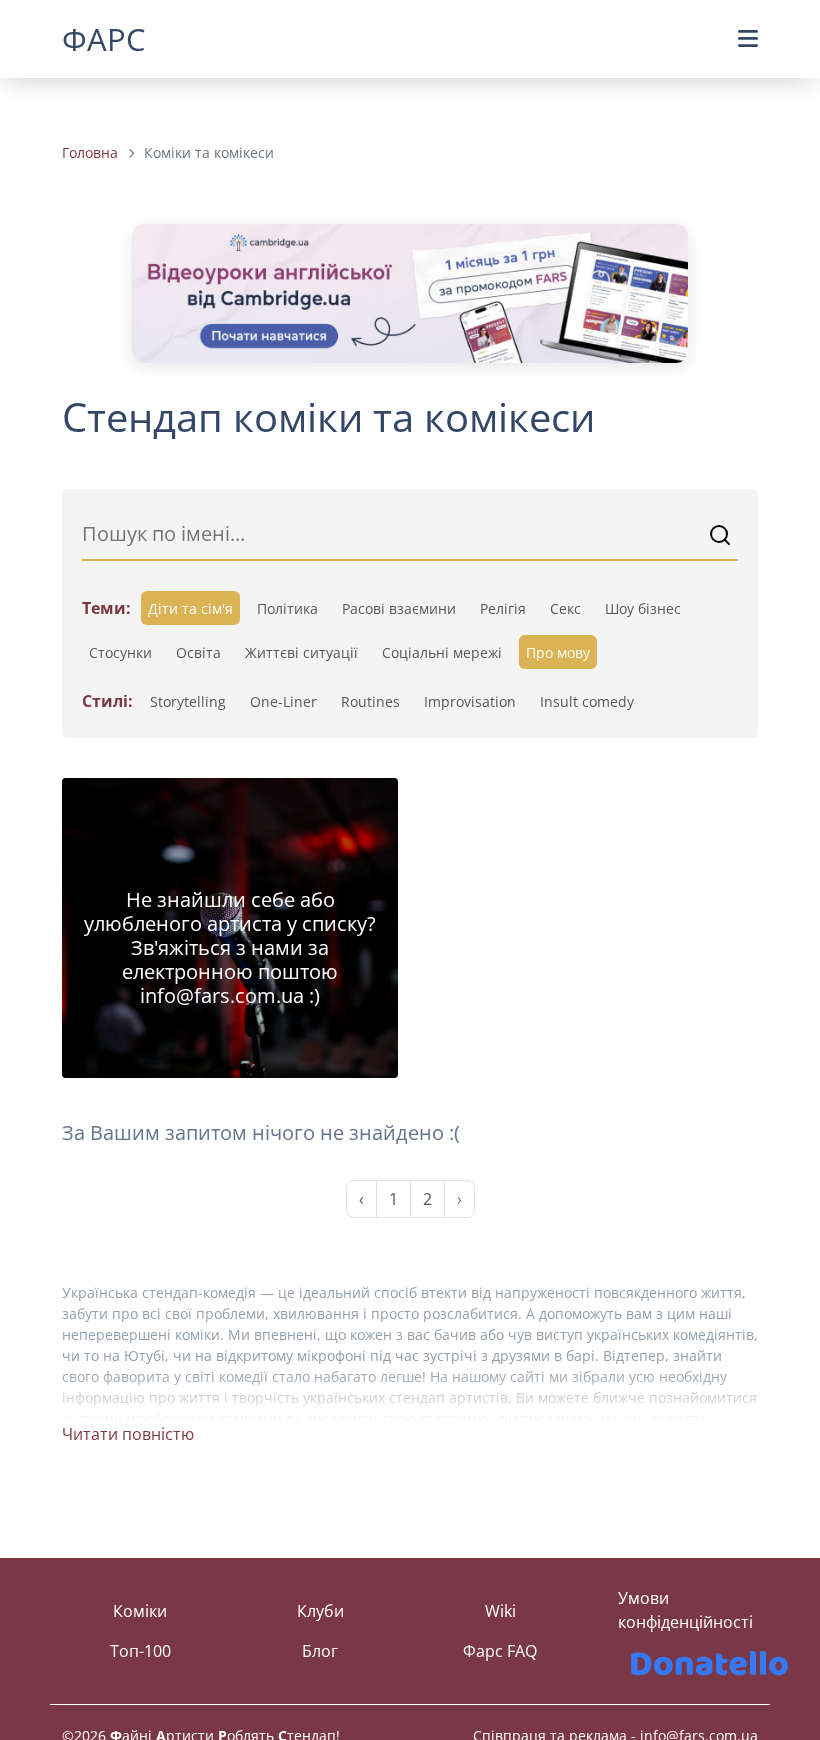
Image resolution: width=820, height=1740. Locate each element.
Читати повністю (128, 1434)
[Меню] (748, 38)
